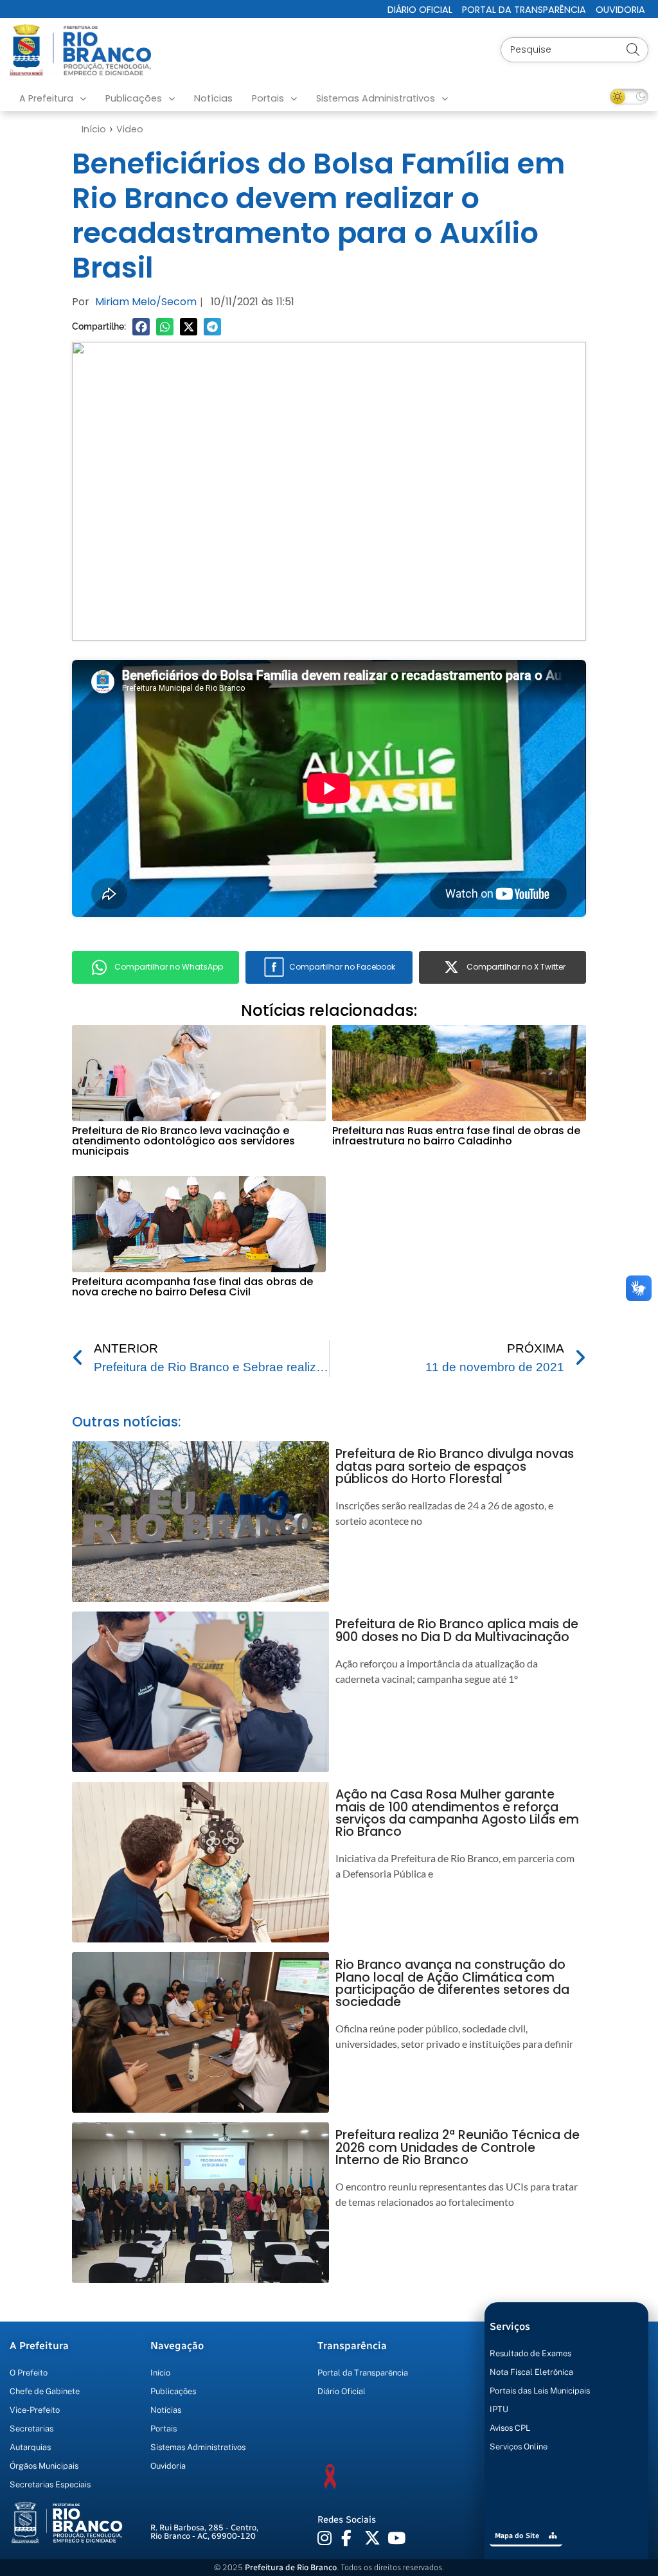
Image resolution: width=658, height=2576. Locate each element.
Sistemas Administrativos (376, 98)
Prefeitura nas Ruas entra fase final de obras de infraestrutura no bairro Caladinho (456, 1136)
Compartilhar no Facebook (342, 967)
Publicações (134, 98)
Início (94, 129)
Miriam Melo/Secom (146, 302)
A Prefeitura (46, 98)
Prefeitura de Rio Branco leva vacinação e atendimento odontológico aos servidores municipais (183, 1141)
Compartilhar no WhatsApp (169, 967)
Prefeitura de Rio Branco (291, 2567)
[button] (141, 327)
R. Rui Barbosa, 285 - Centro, (204, 2532)
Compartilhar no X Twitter (516, 967)
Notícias (213, 98)
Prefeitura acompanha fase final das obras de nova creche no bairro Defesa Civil (192, 1287)
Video (130, 129)
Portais (268, 98)
